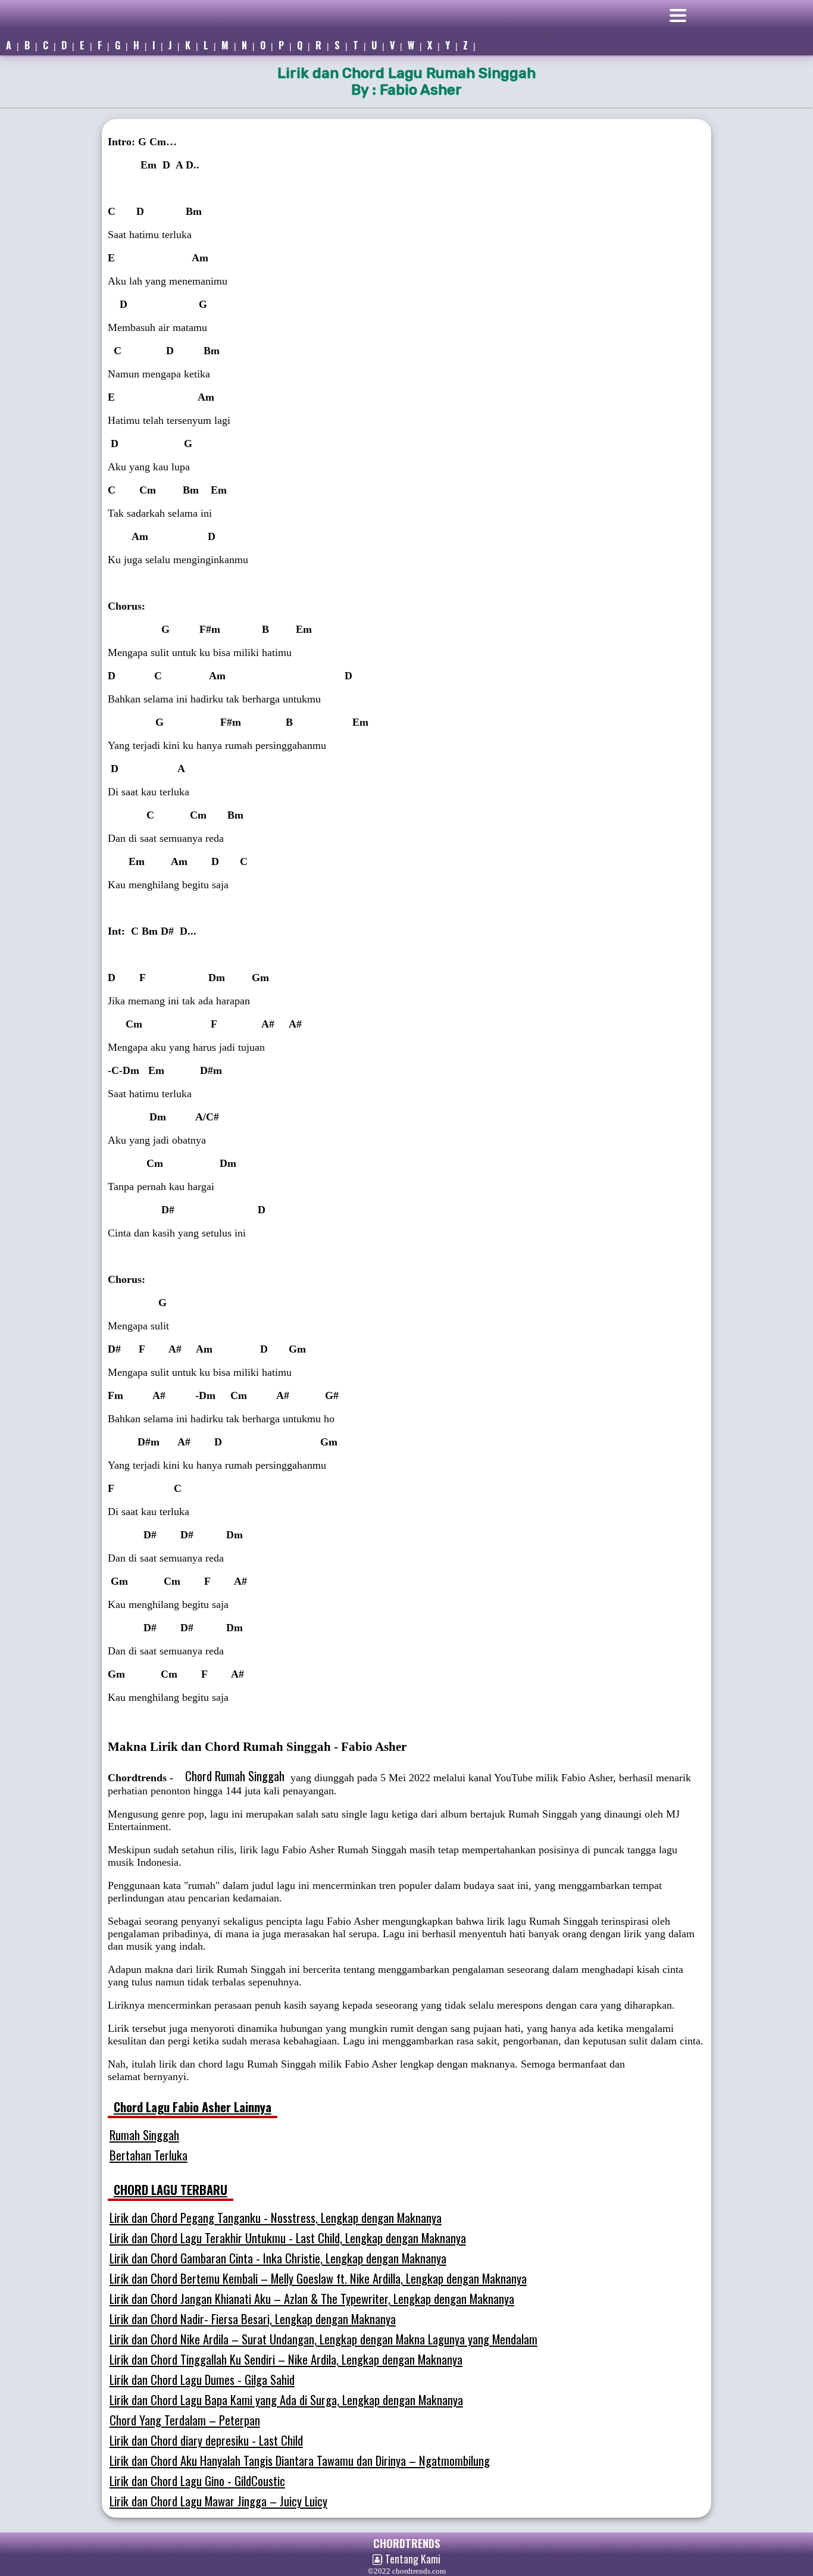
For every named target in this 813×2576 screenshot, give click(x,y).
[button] (733, 18)
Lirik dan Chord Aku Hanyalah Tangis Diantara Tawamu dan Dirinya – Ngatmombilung (300, 2461)
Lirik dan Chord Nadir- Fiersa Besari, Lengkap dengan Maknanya (253, 2319)
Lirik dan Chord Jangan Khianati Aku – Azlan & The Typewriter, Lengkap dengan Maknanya (312, 2299)
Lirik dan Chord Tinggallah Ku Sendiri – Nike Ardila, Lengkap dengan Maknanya (286, 2359)
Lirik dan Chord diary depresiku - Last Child (206, 2440)
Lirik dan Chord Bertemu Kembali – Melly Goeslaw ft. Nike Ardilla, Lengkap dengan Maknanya (318, 2278)
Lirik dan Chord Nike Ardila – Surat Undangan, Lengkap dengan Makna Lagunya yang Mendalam (323, 2339)
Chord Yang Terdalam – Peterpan (185, 2420)
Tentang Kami (412, 2559)
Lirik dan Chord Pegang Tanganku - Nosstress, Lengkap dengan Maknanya (276, 2218)
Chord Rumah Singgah (235, 1776)
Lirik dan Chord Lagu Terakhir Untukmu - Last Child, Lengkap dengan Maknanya (288, 2238)
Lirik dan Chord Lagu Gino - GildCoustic (197, 2481)
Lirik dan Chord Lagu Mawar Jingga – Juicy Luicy (218, 2501)
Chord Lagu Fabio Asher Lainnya (193, 2107)
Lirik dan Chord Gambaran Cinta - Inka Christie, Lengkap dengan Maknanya (278, 2258)
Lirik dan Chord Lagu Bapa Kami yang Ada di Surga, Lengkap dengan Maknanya (286, 2400)
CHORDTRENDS (406, 2543)
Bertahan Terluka (148, 2155)
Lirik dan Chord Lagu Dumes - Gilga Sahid (202, 2380)
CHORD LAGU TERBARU (171, 2190)
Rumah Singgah (144, 2135)
